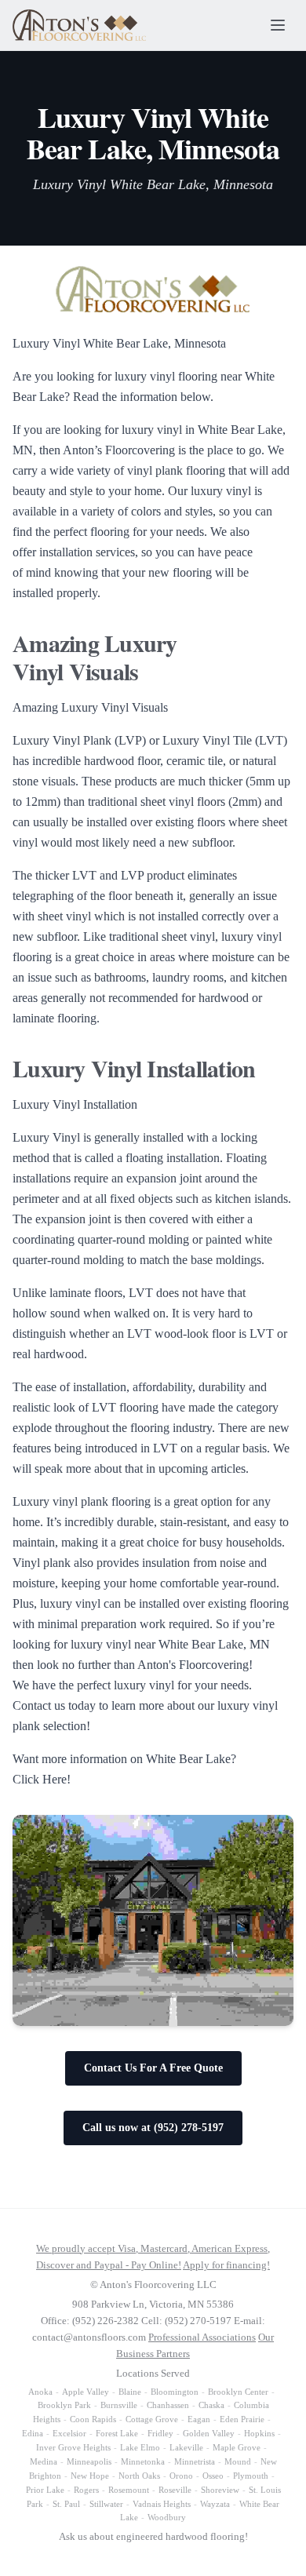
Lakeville (186, 2447)
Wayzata (215, 2504)
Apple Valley (86, 2392)
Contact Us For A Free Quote (153, 2068)
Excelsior (69, 2433)
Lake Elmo (140, 2447)
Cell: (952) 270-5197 (186, 2321)
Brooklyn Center (238, 2392)
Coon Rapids (93, 2419)
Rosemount (129, 2490)
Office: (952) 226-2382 (90, 2321)
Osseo (213, 2476)
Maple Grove (237, 2447)
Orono (181, 2476)
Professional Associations (202, 2337)
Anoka (40, 2392)
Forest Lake (117, 2433)
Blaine (130, 2392)
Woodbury (167, 2517)
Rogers (86, 2490)
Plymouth (251, 2476)
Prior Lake (45, 2490)
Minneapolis (89, 2461)
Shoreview (220, 2490)
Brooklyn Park (64, 2405)
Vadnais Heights (162, 2504)
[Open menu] (278, 25)
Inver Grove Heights (73, 2447)
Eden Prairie (242, 2419)
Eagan (199, 2419)
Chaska (211, 2405)
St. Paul (66, 2504)
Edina (33, 2433)
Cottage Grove (152, 2419)
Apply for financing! (226, 2265)
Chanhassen (168, 2405)
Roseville (175, 2490)
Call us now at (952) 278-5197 (153, 2128)
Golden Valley (209, 2433)
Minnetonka (143, 2461)
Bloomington (175, 2392)
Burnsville (119, 2405)
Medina (44, 2461)
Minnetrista (195, 2461)
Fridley (160, 2433)
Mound (238, 2461)
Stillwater (106, 2504)
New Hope (90, 2476)
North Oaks (139, 2476)
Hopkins (259, 2433)
